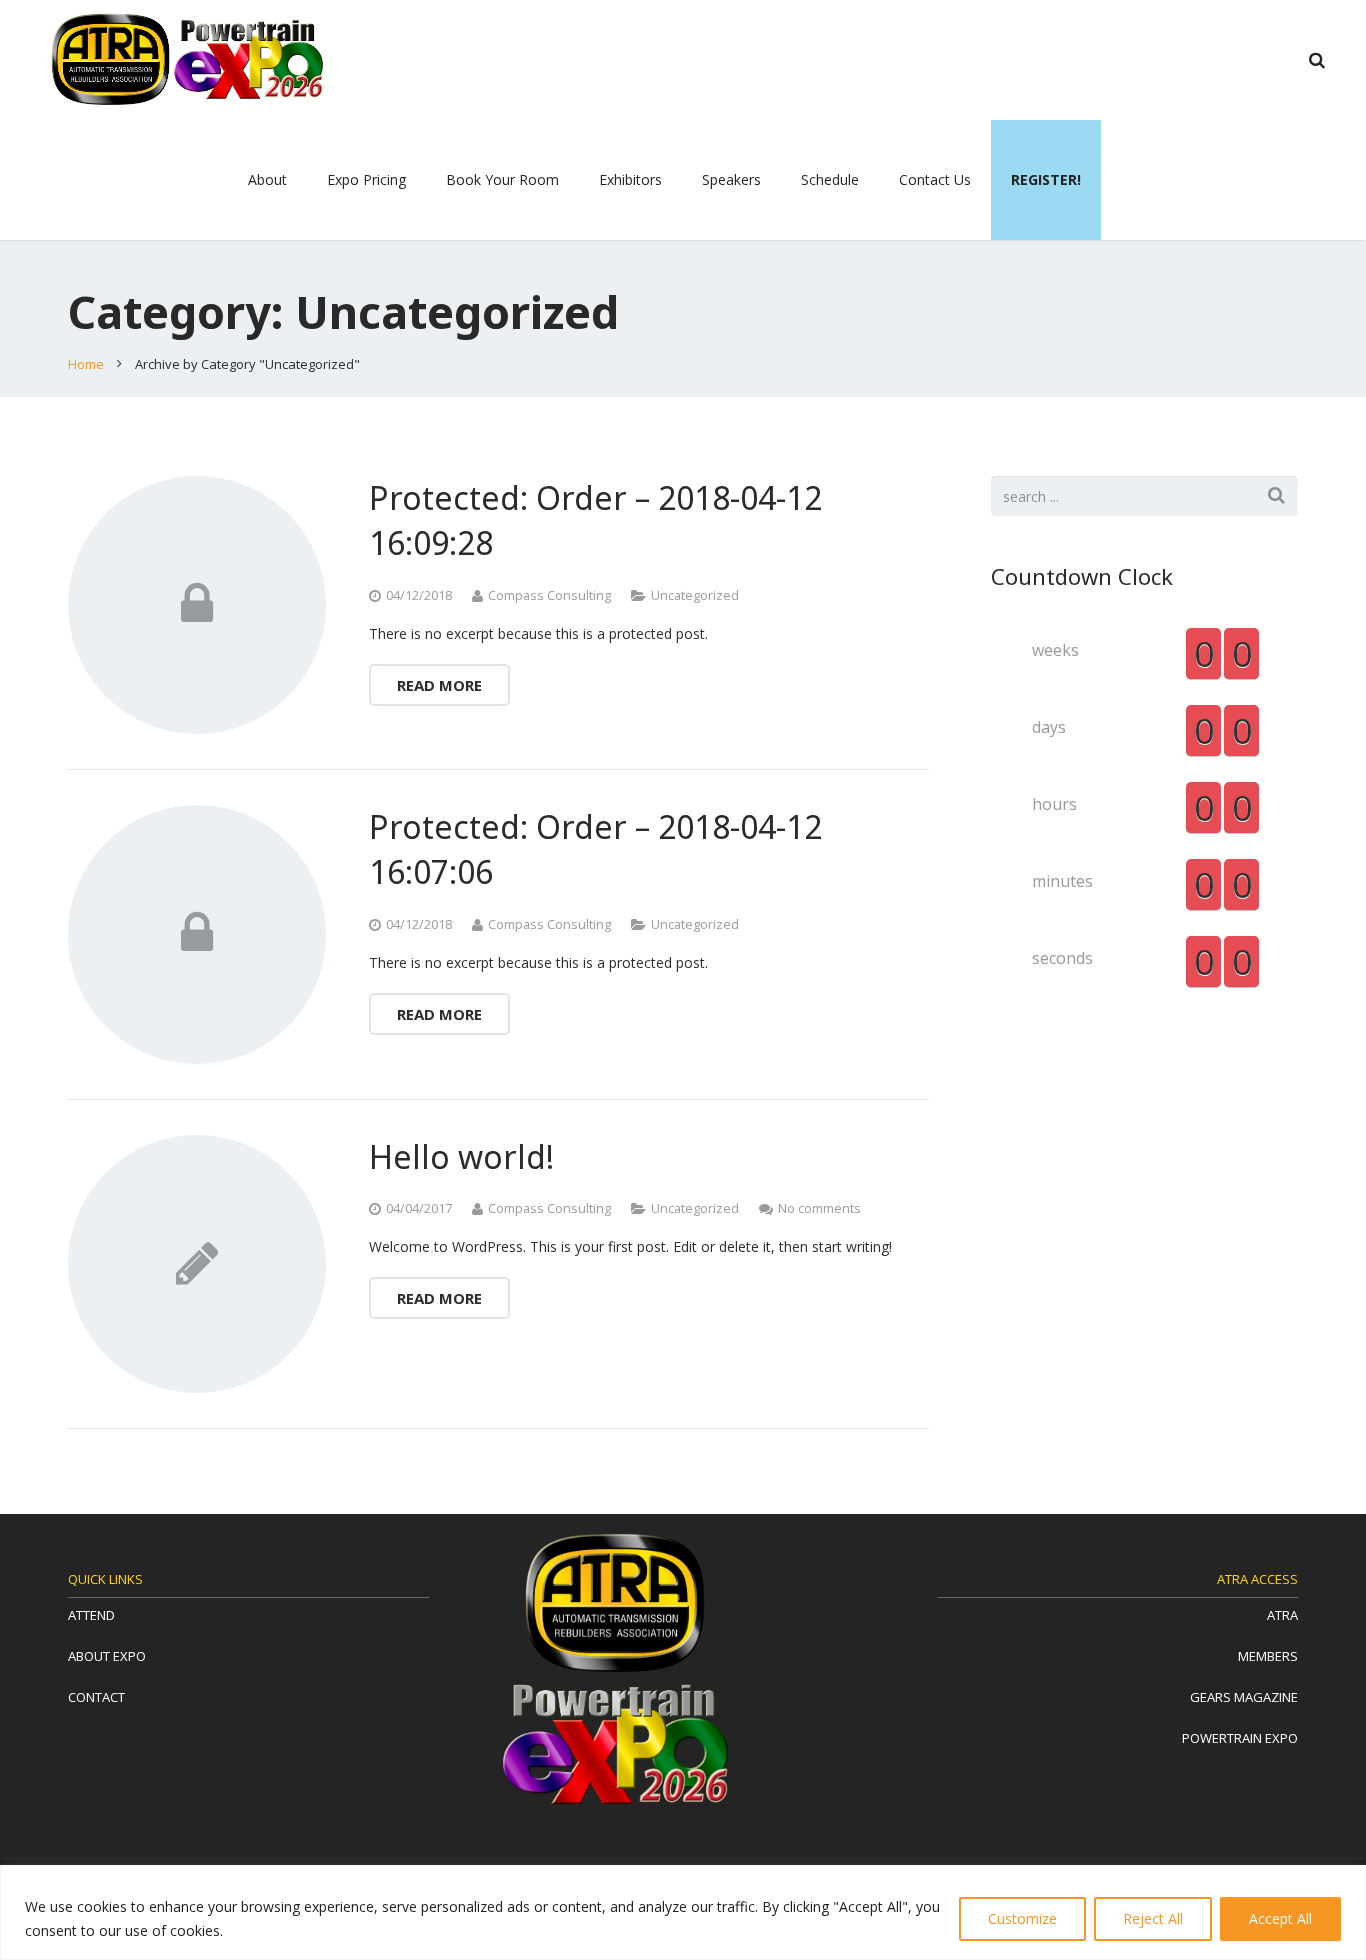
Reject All (1153, 1918)
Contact (96, 1697)
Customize (1022, 1918)
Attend (91, 1615)
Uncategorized (695, 595)
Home (86, 364)
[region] (683, 1912)
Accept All (1280, 1918)
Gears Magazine (1244, 1697)
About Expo (107, 1656)
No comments (819, 1208)
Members (1268, 1656)
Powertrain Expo (1240, 1738)
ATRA (1282, 1615)
